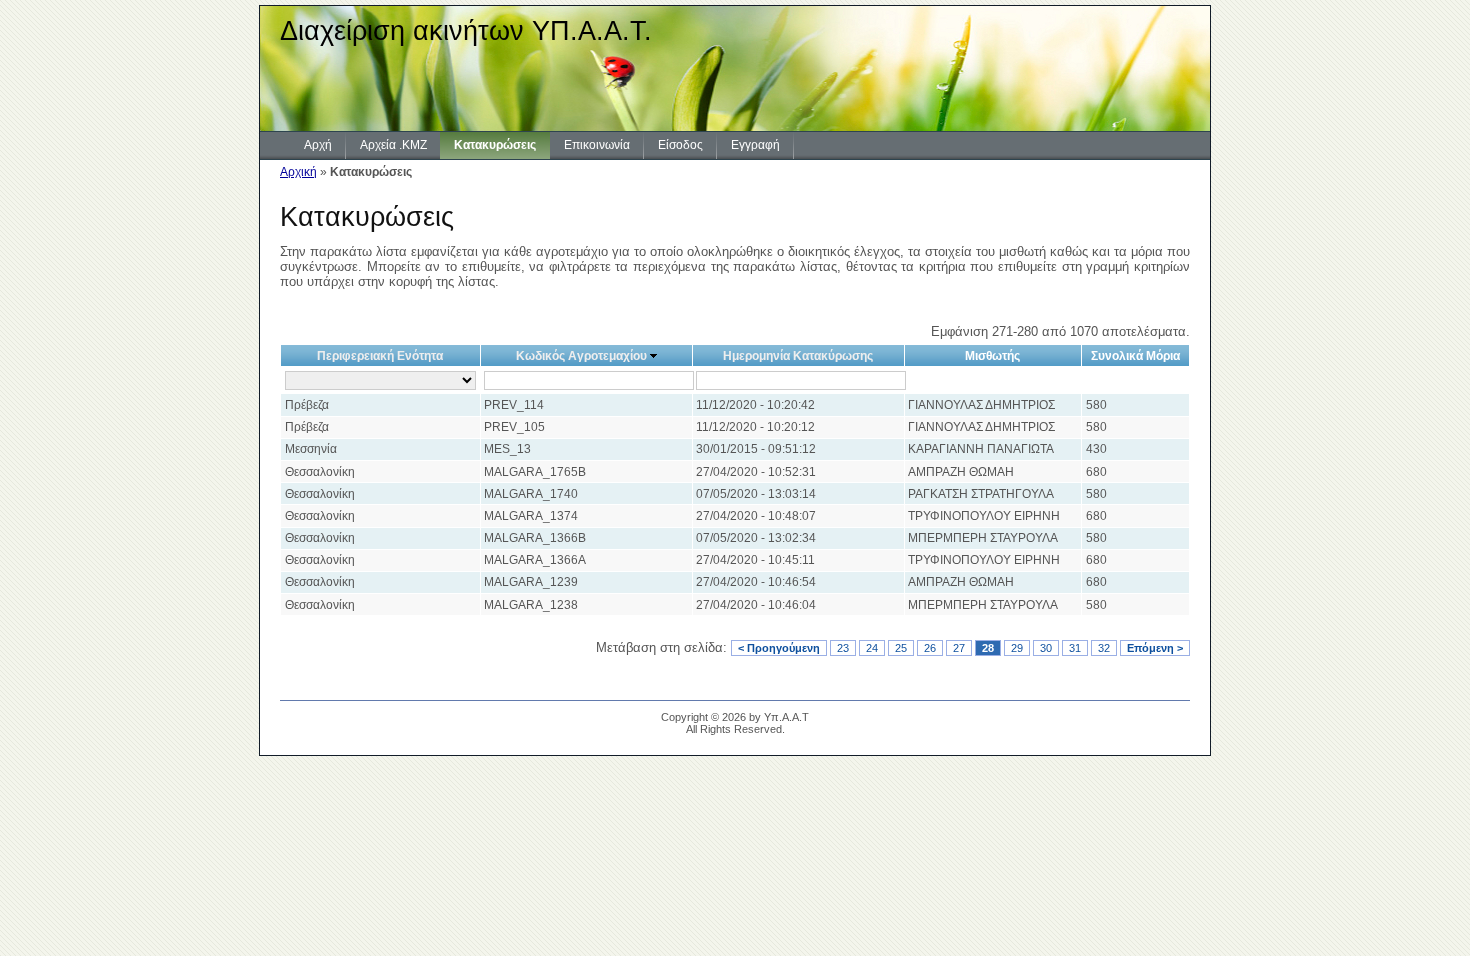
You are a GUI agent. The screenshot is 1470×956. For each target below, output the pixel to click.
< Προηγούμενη (779, 648)
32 (1104, 648)
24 (872, 648)
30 (1046, 648)
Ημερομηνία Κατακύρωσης (798, 356)
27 (959, 648)
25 (901, 648)
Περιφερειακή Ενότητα (380, 356)
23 (843, 648)
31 (1075, 648)
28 (988, 648)
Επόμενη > (1155, 648)
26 (930, 648)
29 (1017, 648)
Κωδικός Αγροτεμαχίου (581, 356)
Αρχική (298, 172)
